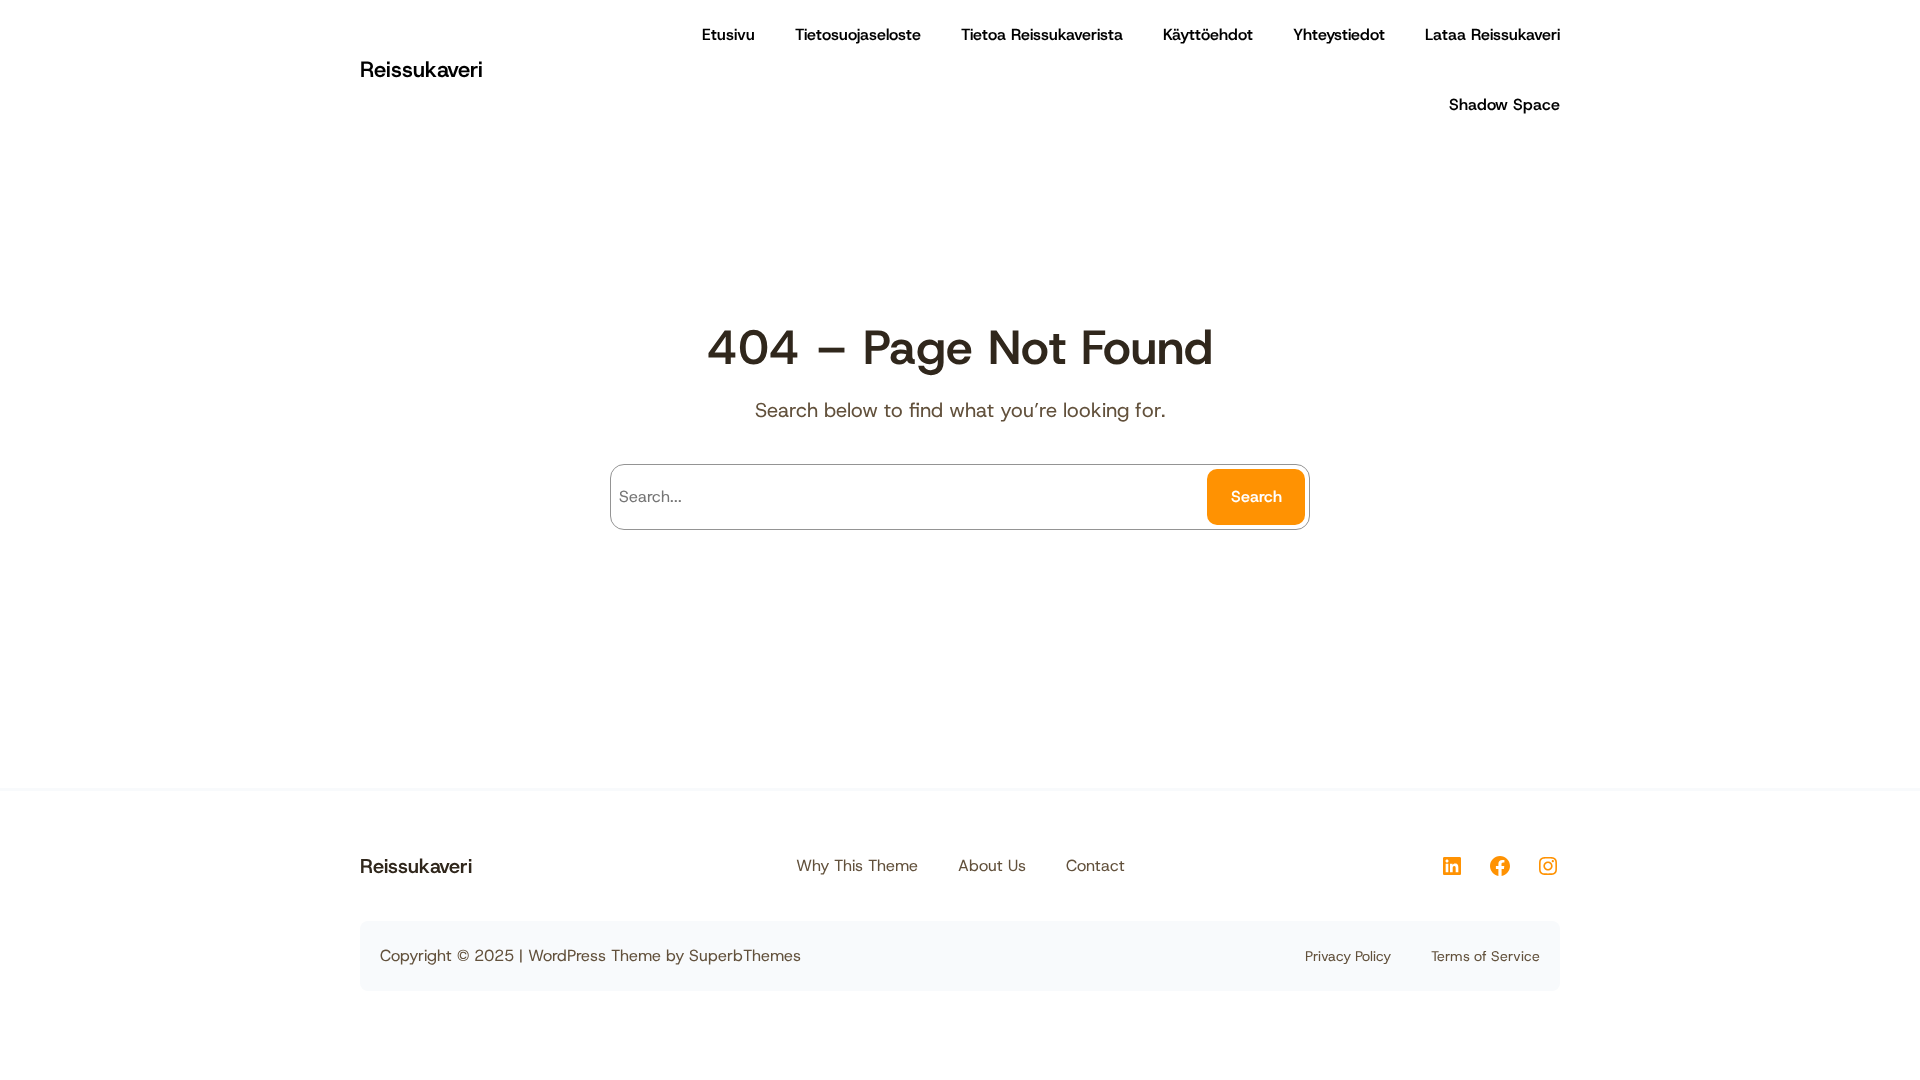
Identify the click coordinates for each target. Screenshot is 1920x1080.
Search (1256, 496)
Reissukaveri (421, 69)
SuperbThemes (745, 955)
